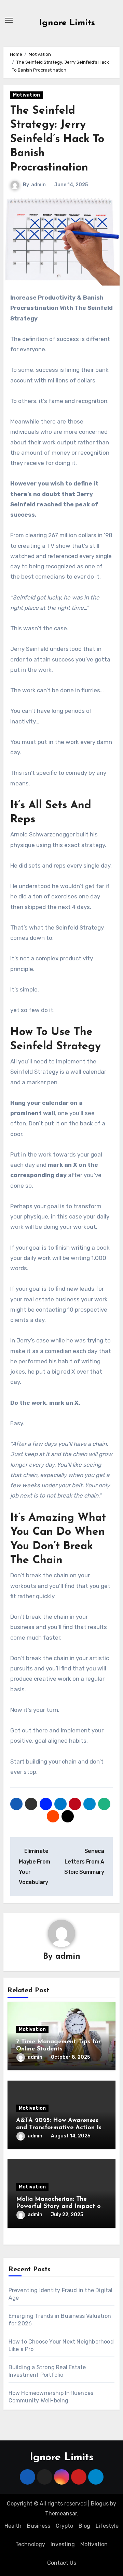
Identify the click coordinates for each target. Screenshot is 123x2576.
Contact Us (62, 2563)
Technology (30, 2544)
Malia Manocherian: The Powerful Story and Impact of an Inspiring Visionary (60, 2207)
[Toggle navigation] (9, 20)
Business (39, 2526)
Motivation (26, 95)
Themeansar (61, 2514)
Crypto (64, 2526)
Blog (84, 2526)
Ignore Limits (67, 23)
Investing (63, 2544)
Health (13, 2526)
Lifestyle (107, 2526)
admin (38, 185)
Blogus (100, 2504)
